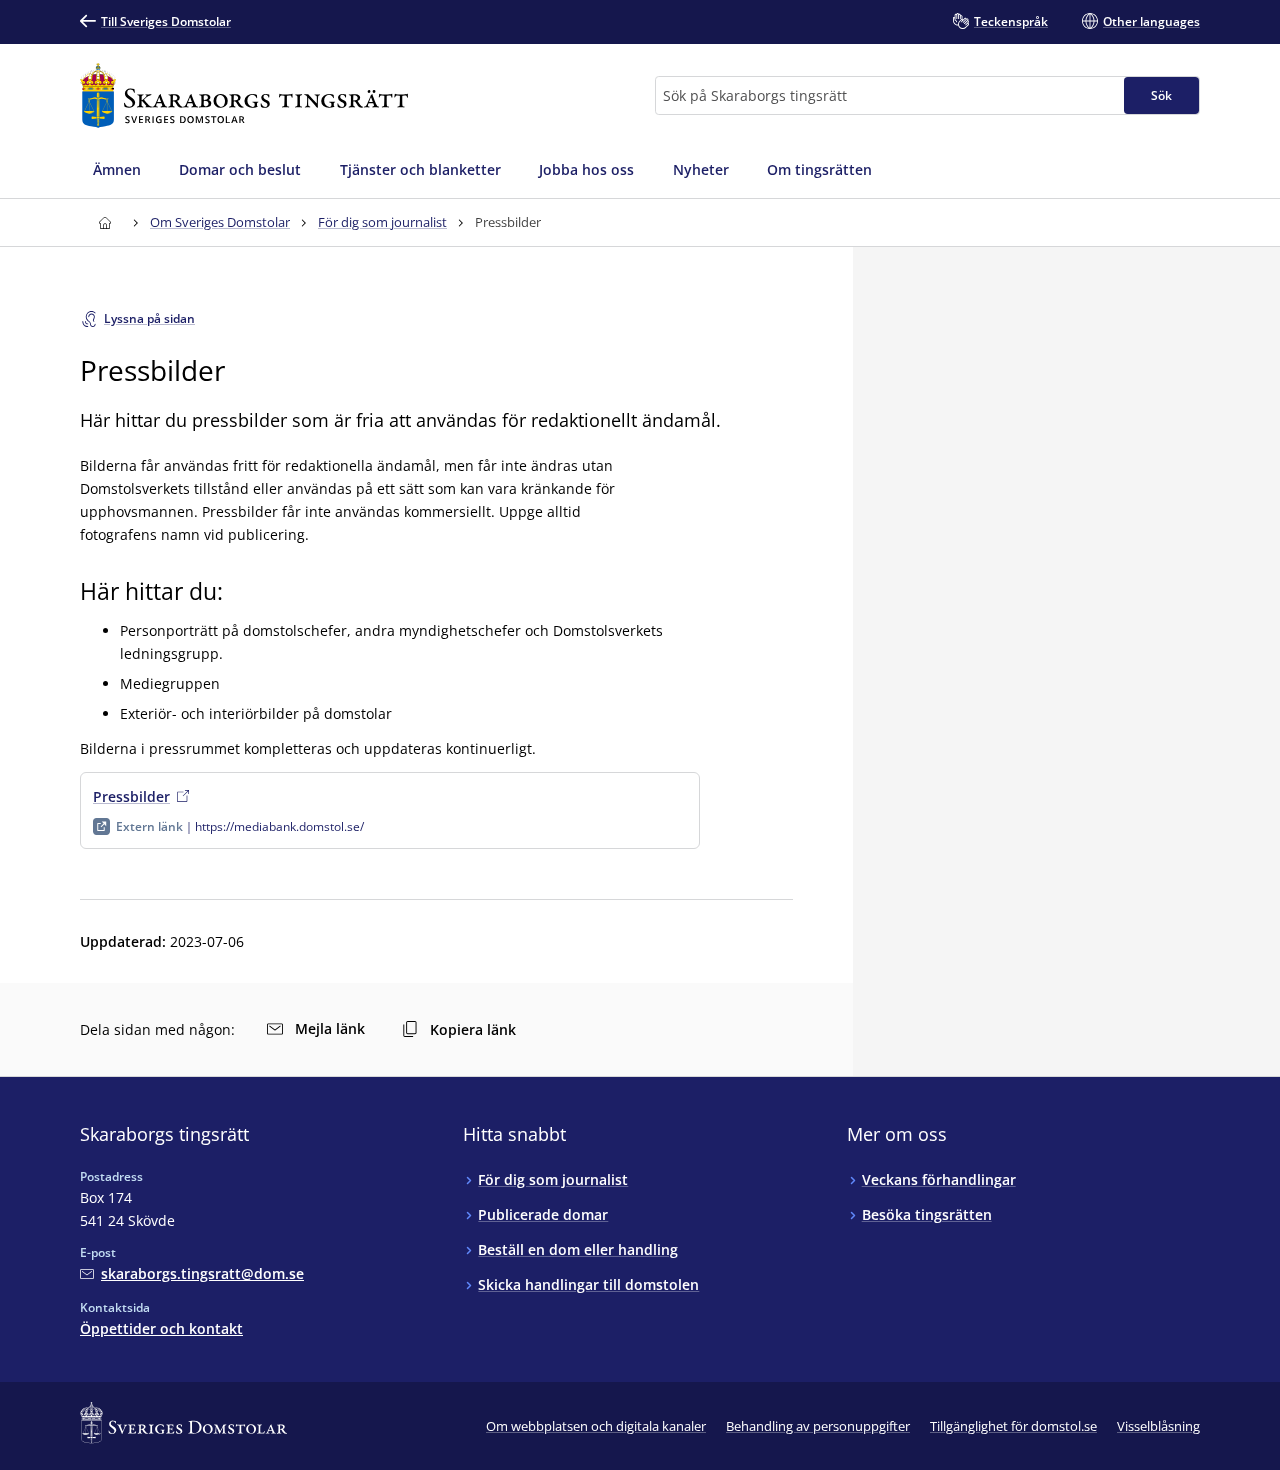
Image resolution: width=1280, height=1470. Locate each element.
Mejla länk (330, 1028)
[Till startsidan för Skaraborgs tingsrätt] (244, 95)
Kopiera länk (473, 1029)
